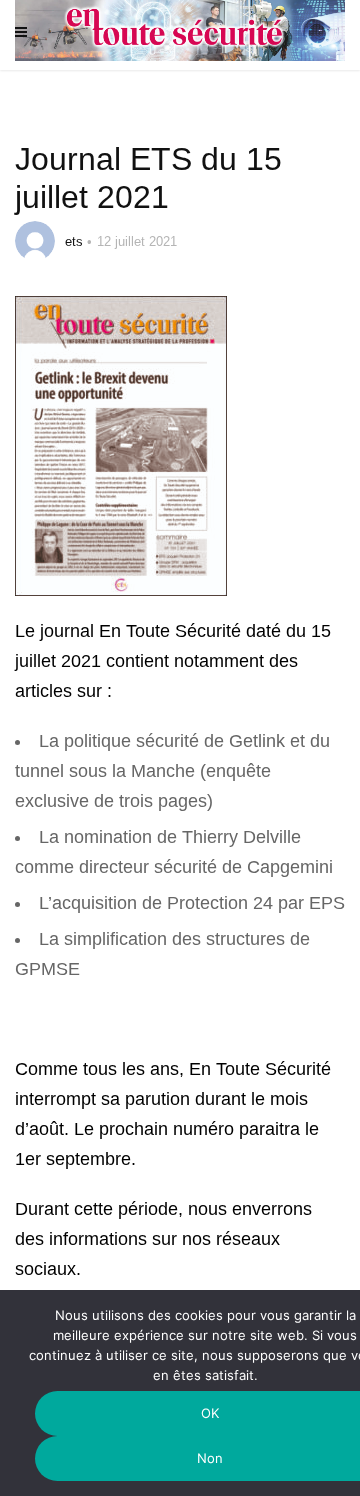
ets (74, 241)
